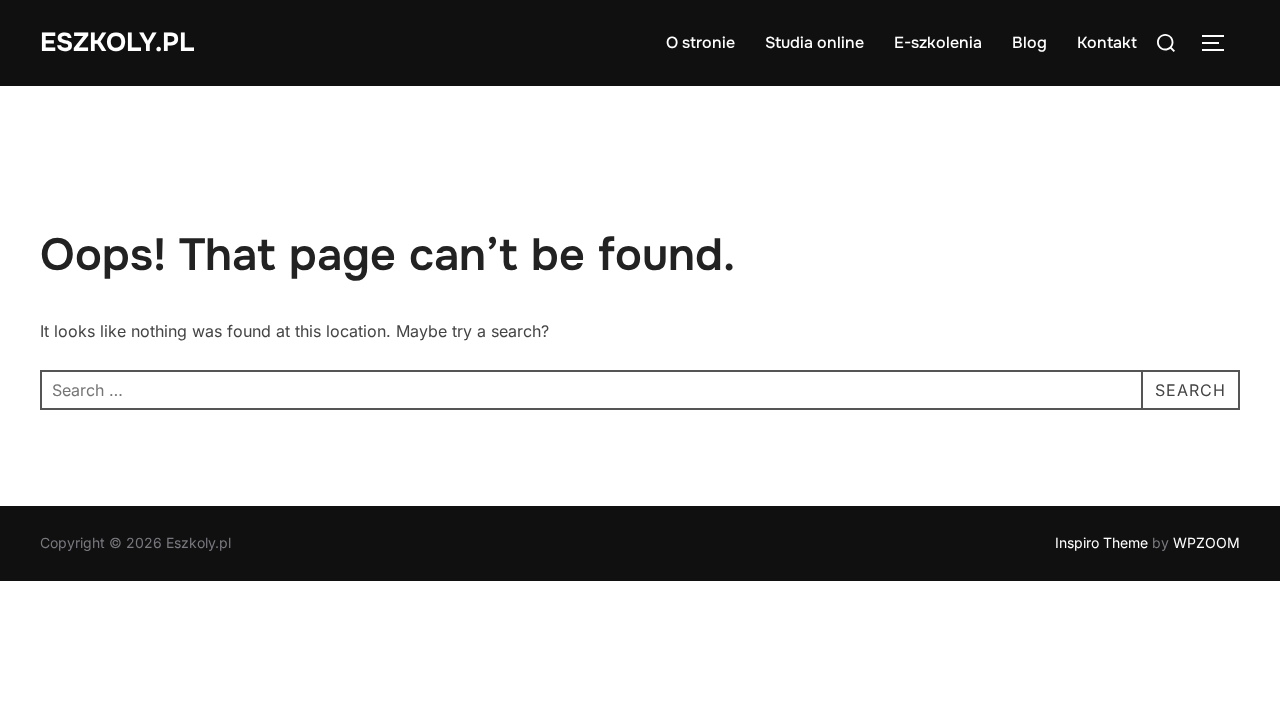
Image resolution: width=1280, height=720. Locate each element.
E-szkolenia (938, 42)
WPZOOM (1206, 542)
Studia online (814, 42)
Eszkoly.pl (117, 42)
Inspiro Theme (1101, 542)
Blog (1029, 42)
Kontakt (1107, 42)
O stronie (700, 42)
